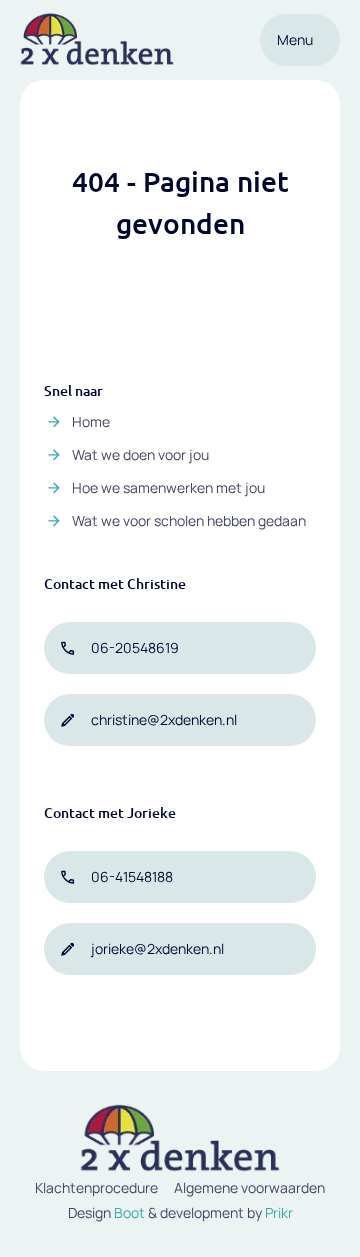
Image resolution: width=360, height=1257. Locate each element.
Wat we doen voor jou (140, 454)
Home (91, 421)
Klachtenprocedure (96, 1187)
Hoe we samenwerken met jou (168, 487)
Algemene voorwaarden (249, 1187)
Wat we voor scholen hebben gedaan (189, 520)
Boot (129, 1212)
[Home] (97, 40)
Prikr (279, 1212)
